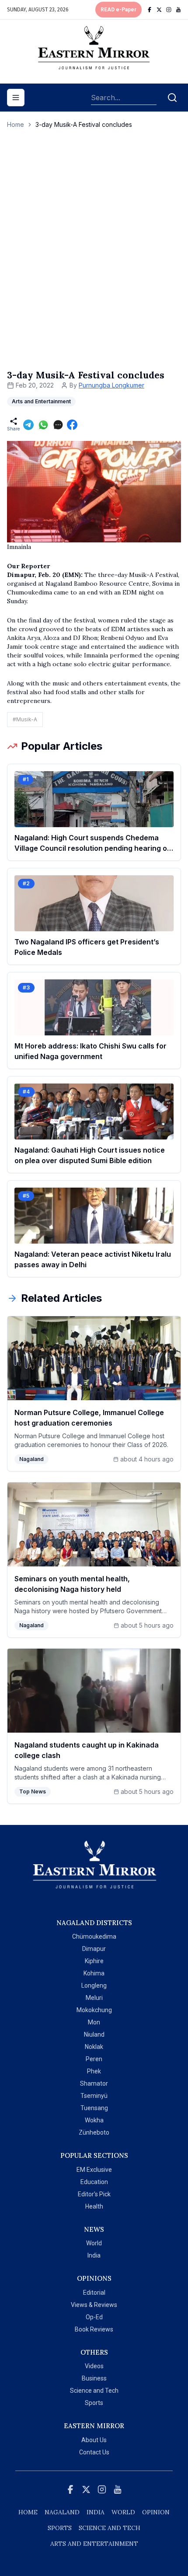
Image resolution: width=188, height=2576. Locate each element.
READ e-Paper (118, 10)
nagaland (62, 2512)
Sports (94, 2403)
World (94, 2243)
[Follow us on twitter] (159, 10)
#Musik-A (25, 719)
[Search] (172, 98)
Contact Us (94, 2452)
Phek (94, 2071)
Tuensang (94, 2108)
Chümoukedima (94, 1936)
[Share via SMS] (58, 425)
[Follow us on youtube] (178, 10)
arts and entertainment (94, 2544)
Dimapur (94, 1949)
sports (60, 2528)
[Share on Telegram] (28, 425)
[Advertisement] (94, 258)
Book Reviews (94, 2329)
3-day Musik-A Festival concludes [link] (84, 124)
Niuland (94, 2034)
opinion (156, 2512)
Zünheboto (94, 2132)
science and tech (110, 2528)
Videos (94, 2366)
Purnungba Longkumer (111, 385)
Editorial (94, 2293)
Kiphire (94, 1961)
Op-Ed (94, 2317)
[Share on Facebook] (72, 425)
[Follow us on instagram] (169, 10)
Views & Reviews (94, 2305)
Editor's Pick (94, 2194)
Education (94, 2182)
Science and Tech (94, 2391)
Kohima (94, 1973)
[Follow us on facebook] (150, 10)
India (94, 2255)
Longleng (94, 1985)
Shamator (94, 2083)
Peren (94, 2059)
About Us (94, 2440)
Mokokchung (94, 2010)
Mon (94, 2022)
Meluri (94, 1998)
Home (16, 124)
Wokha (94, 2120)
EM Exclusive (94, 2170)
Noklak (94, 2047)
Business (94, 2378)
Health (94, 2206)
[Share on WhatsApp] (43, 425)
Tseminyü (94, 2096)
